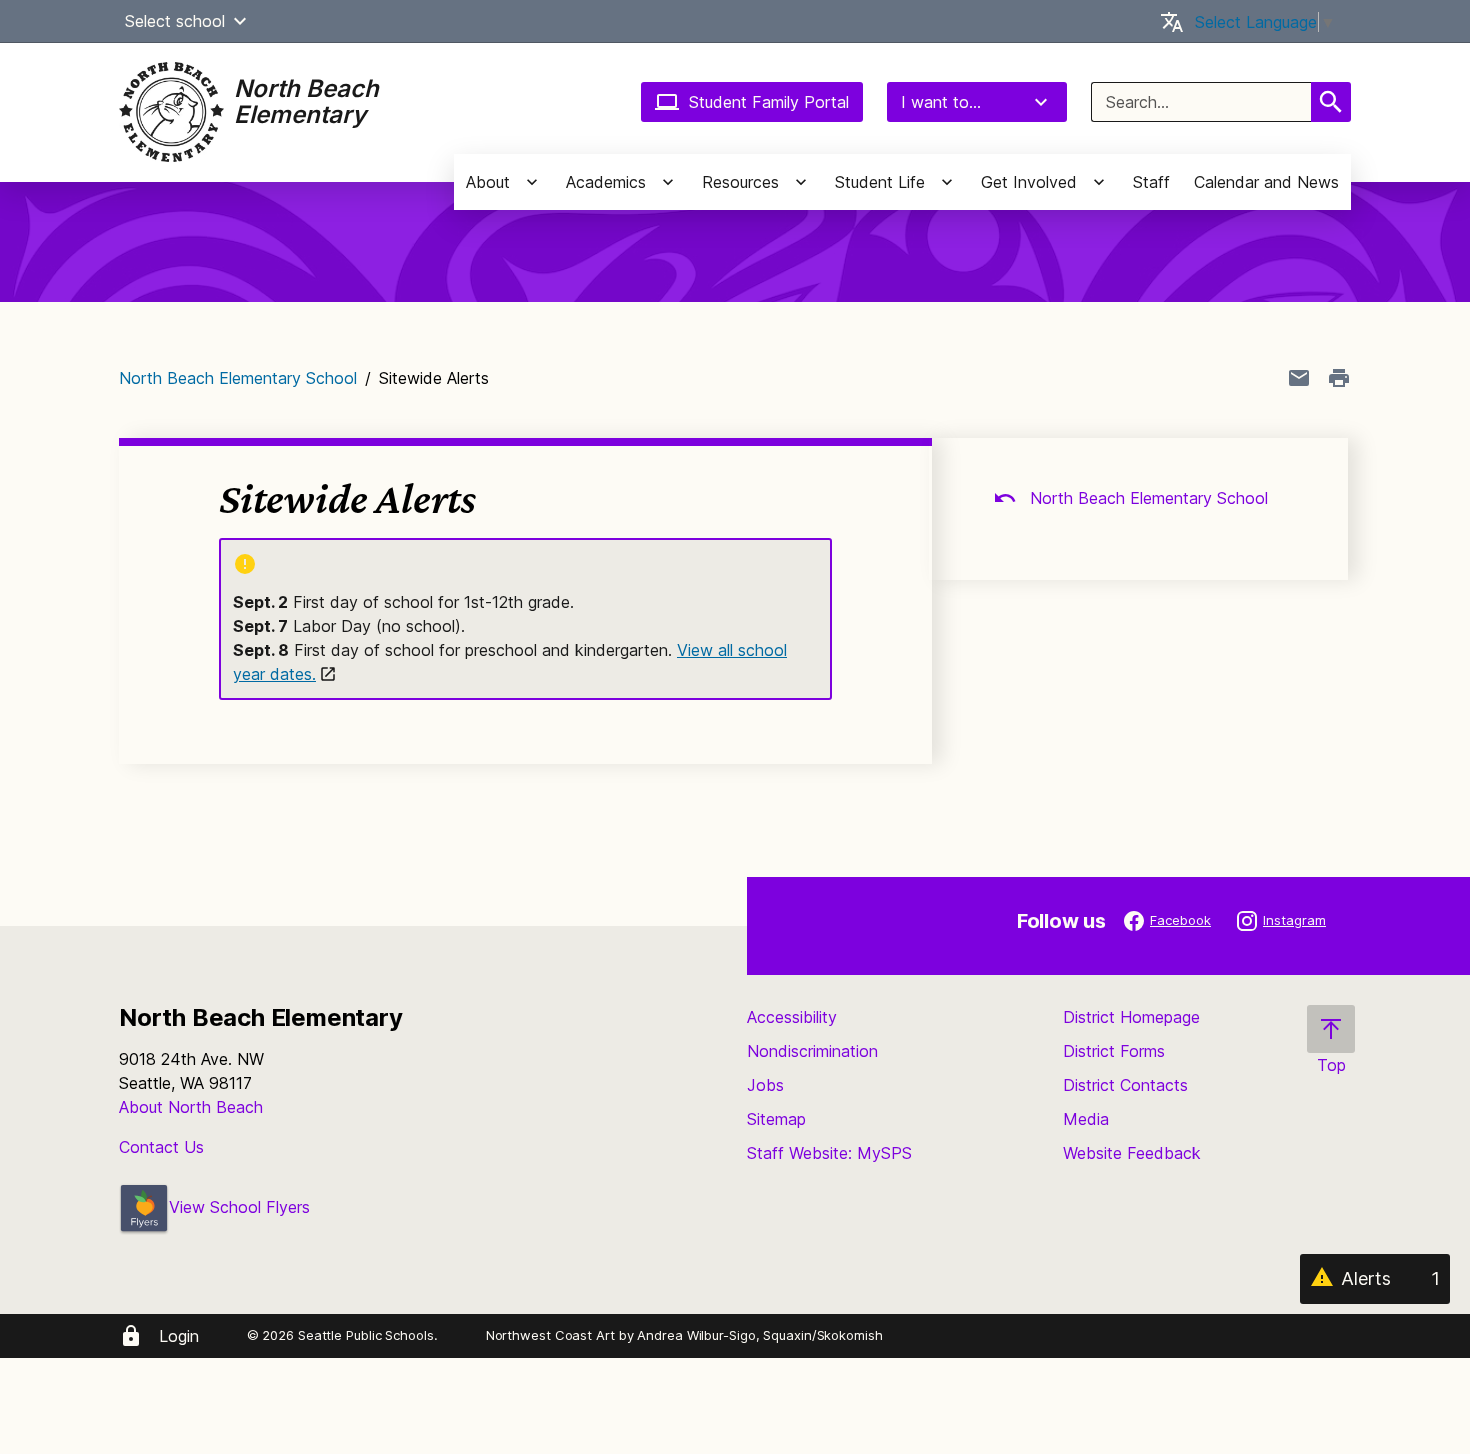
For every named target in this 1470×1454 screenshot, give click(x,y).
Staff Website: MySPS (829, 1153)
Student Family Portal (769, 102)
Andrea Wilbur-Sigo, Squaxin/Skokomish (759, 1335)
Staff (1151, 182)
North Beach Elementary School (238, 378)
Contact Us (161, 1147)
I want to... (941, 102)
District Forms (1114, 1051)
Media (1086, 1119)
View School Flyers (239, 1207)
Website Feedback (1132, 1153)
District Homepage (1131, 1017)
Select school (175, 21)
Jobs (765, 1085)
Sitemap (776, 1119)
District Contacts (1125, 1085)
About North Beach (191, 1107)
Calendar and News (1266, 182)
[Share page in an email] (1299, 378)
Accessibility (792, 1017)
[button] (240, 21)
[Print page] (1339, 378)
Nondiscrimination (812, 1051)
